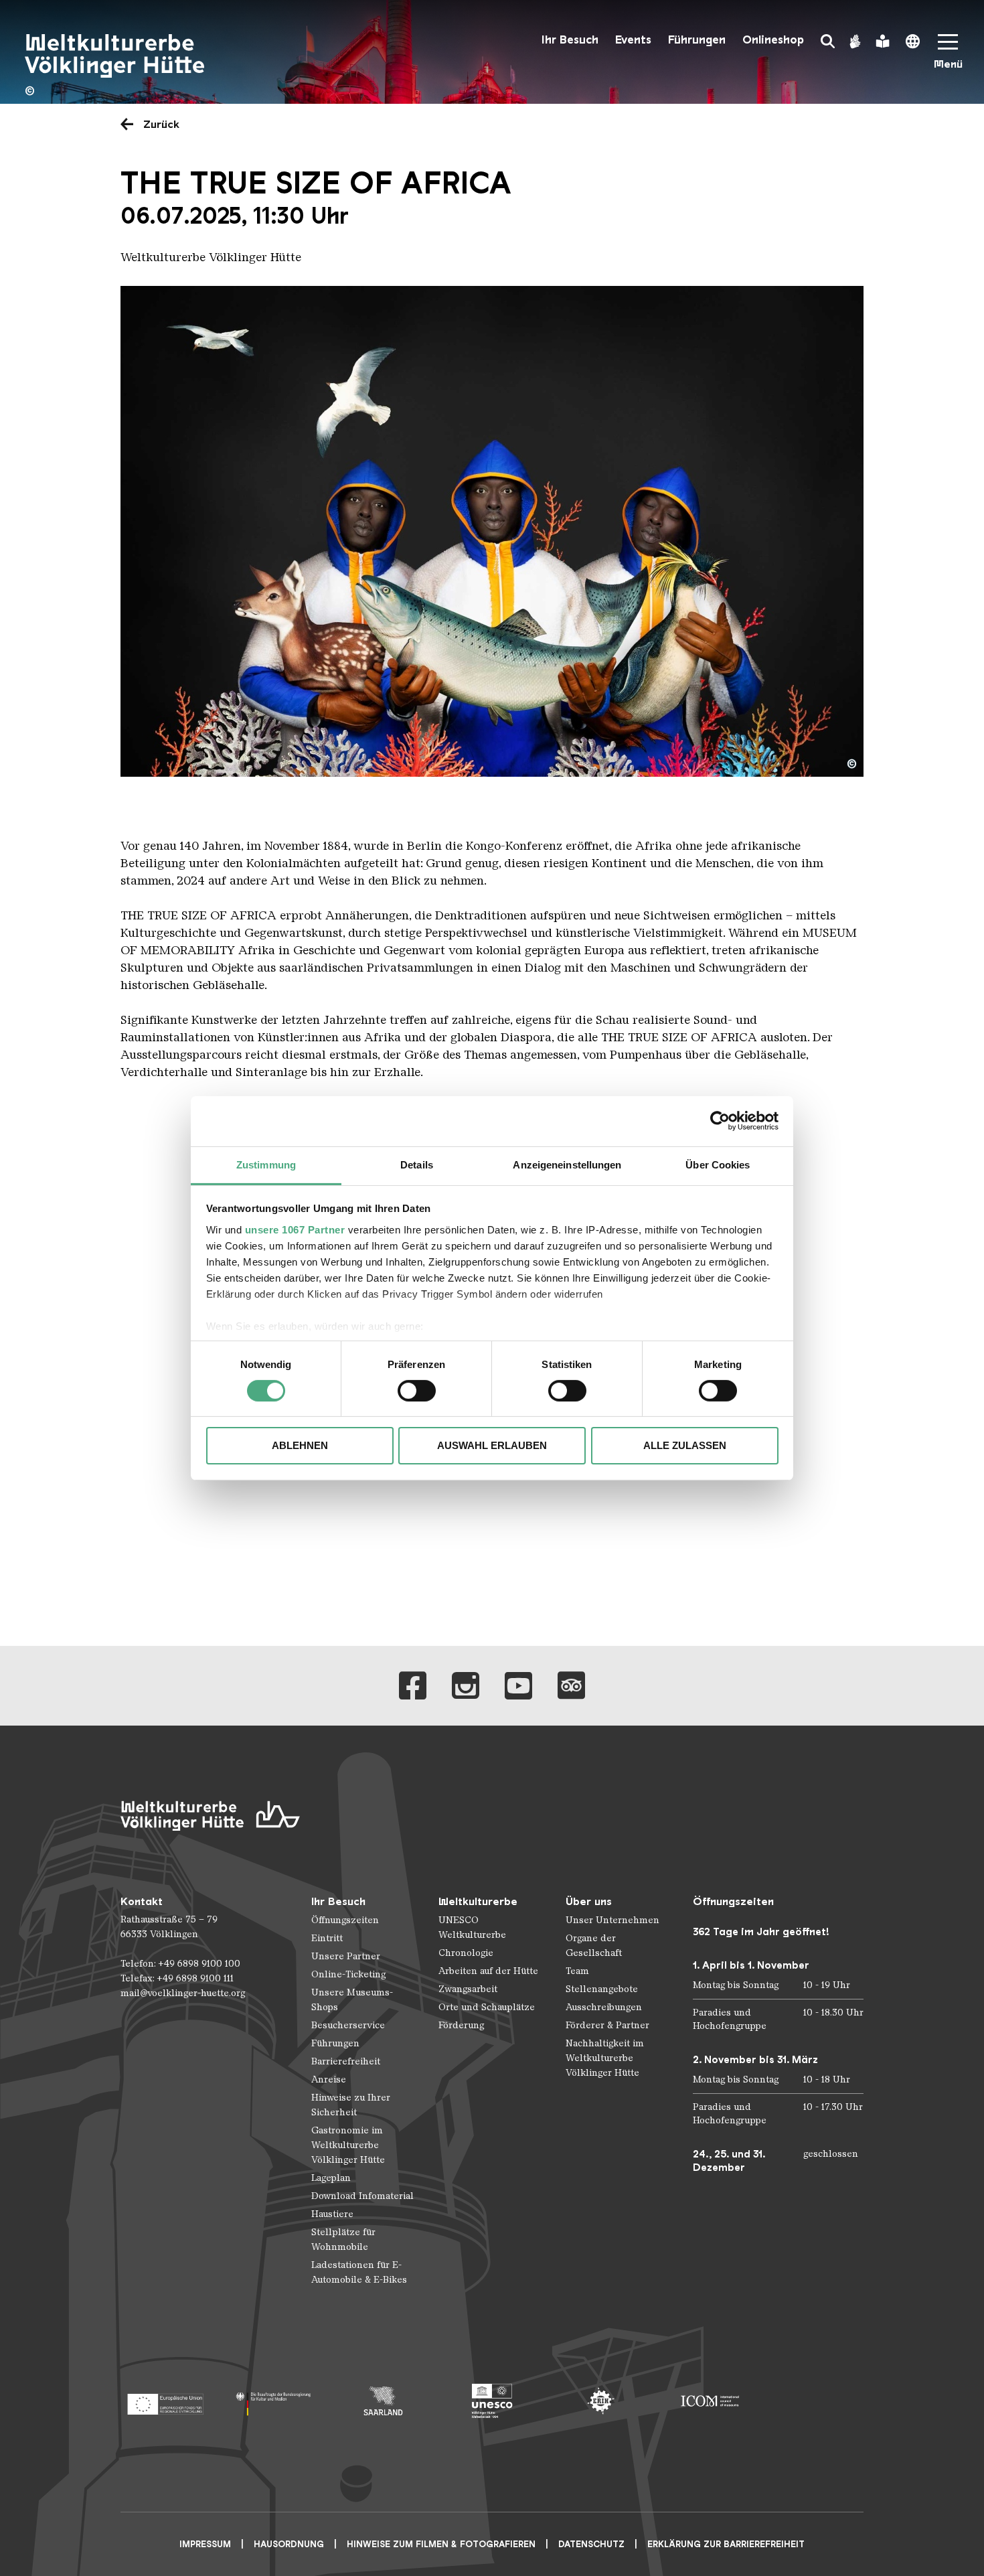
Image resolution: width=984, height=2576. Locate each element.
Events (633, 40)
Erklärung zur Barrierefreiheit (726, 2544)
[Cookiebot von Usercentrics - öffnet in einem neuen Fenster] (720, 1121)
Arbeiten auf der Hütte (488, 1971)
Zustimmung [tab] (266, 1164)
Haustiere (332, 2214)
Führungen (697, 40)
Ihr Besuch (570, 40)
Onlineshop (773, 40)
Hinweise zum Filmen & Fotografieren (441, 2544)
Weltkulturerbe (478, 1901)
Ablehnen (300, 1445)
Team (577, 1971)
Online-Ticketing (348, 1974)
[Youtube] (518, 1686)
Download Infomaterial (362, 2196)
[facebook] (413, 1686)
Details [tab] (417, 1164)
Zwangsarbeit (468, 1989)
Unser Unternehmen (612, 1920)
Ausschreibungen (604, 2007)
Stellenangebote (602, 1989)
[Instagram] (466, 1686)
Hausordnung (289, 2544)
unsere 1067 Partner (295, 1229)
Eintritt (327, 1938)
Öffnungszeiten (345, 1920)
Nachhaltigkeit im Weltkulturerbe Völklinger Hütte (605, 2058)
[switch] (417, 1391)
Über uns (589, 1901)
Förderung (461, 2025)
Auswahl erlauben (492, 1445)
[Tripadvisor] (571, 1686)
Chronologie (466, 1953)
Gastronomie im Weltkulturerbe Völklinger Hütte (348, 2145)
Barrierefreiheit (346, 2061)
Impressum (205, 2544)
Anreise (329, 2079)
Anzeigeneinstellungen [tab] (567, 1164)
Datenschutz (591, 2544)
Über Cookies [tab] (718, 1164)
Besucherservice (348, 2025)
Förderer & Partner (607, 2025)
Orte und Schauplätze (487, 2007)
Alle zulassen (685, 1445)
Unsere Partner (346, 1956)
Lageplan (331, 2178)
